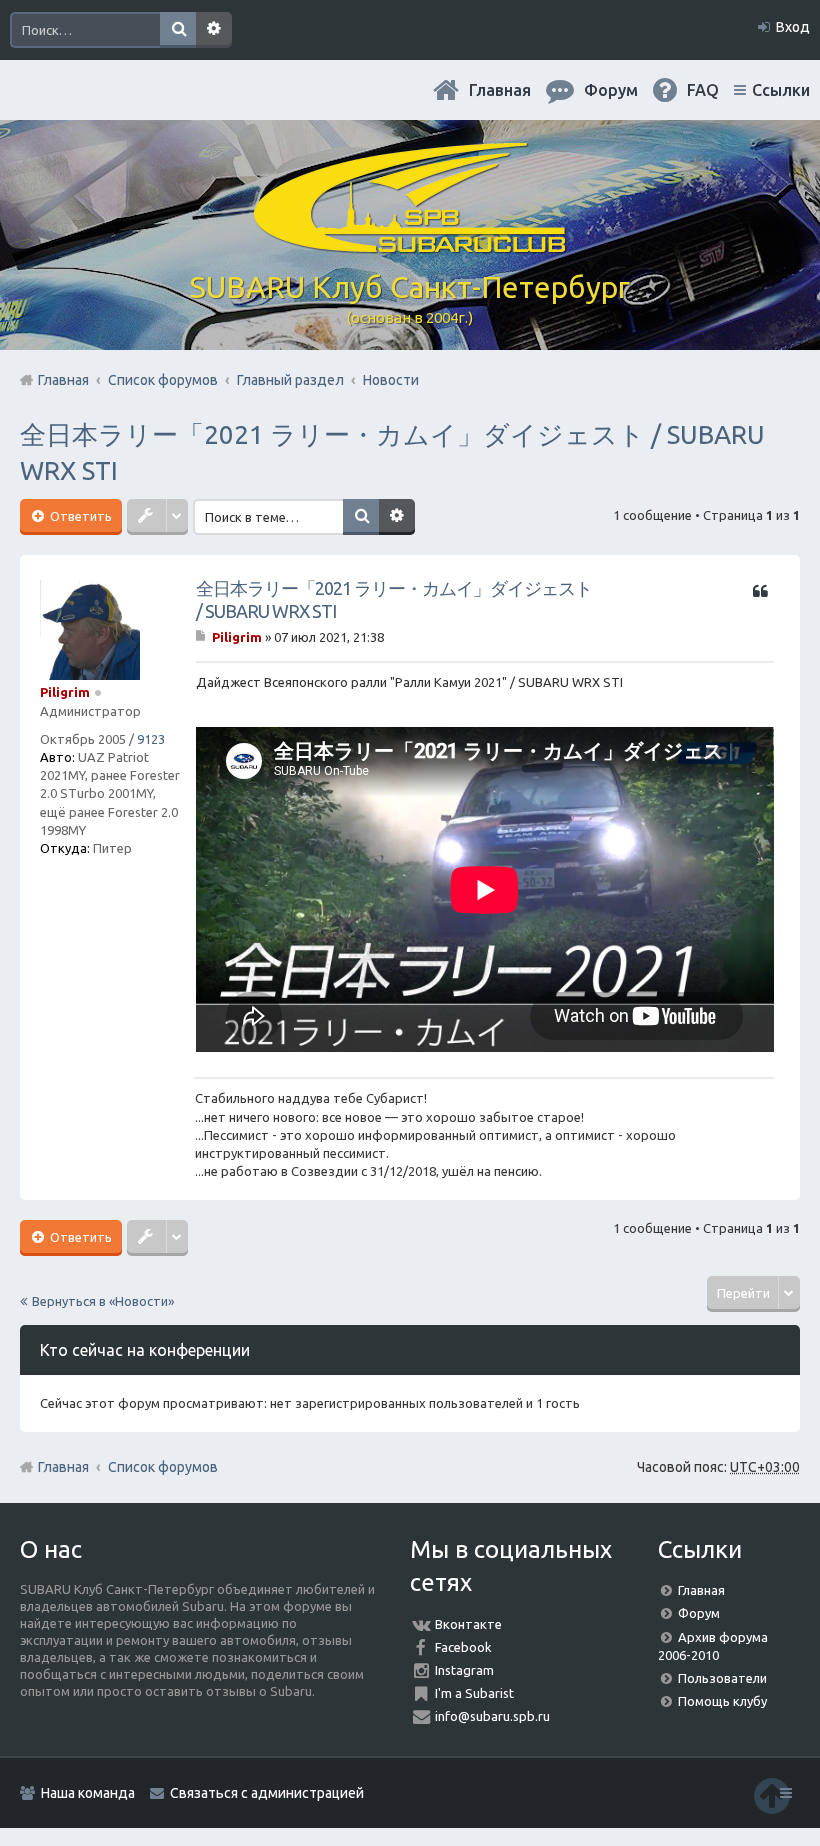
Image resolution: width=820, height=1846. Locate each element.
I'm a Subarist (474, 1693)
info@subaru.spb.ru (492, 1716)
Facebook (463, 1647)
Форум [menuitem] (611, 90)
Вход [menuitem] (793, 27)
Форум (699, 1613)
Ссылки (781, 90)
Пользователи (722, 1678)
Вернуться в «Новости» (103, 1301)
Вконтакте (468, 1624)
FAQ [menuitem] (703, 90)
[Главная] (410, 245)
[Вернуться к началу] (772, 1795)
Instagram (464, 1670)
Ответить (79, 516)
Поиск (178, 30)
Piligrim (65, 692)
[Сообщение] (202, 637)
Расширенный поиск (214, 30)
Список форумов (163, 1467)
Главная (500, 90)
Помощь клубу (722, 1701)
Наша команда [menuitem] (88, 1793)
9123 (151, 739)
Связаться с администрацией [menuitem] (267, 1793)
